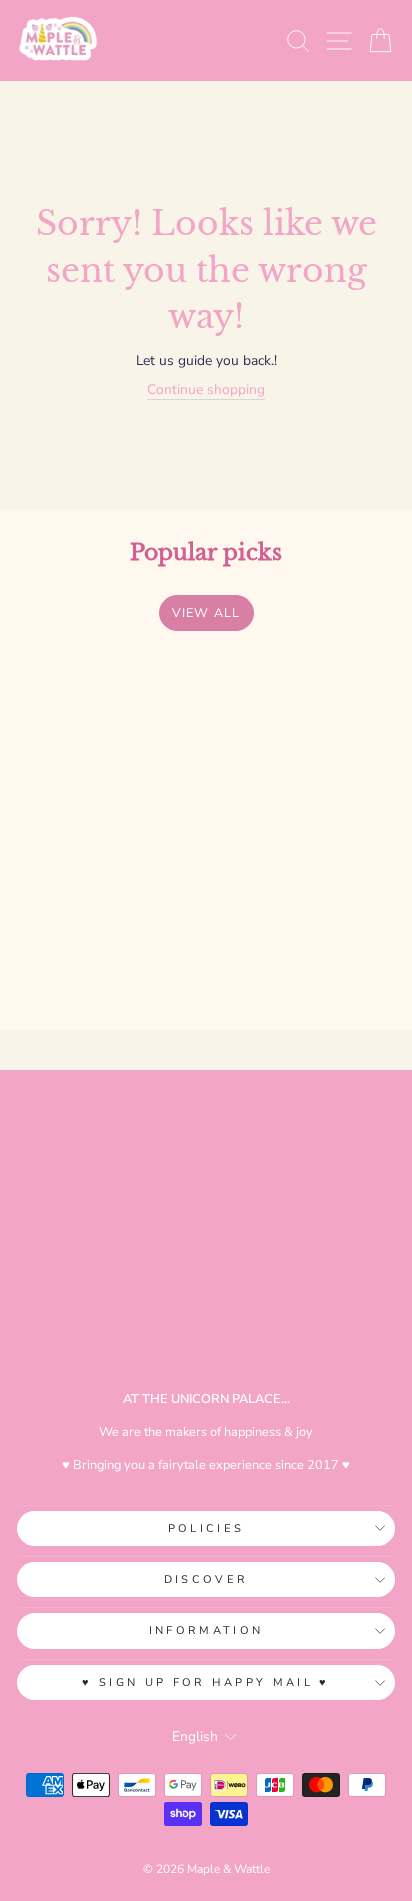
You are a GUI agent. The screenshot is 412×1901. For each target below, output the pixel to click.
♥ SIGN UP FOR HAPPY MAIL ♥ (205, 1682)
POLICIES (206, 1528)
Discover (206, 1579)
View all (206, 612)
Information (206, 1630)
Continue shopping (206, 389)
